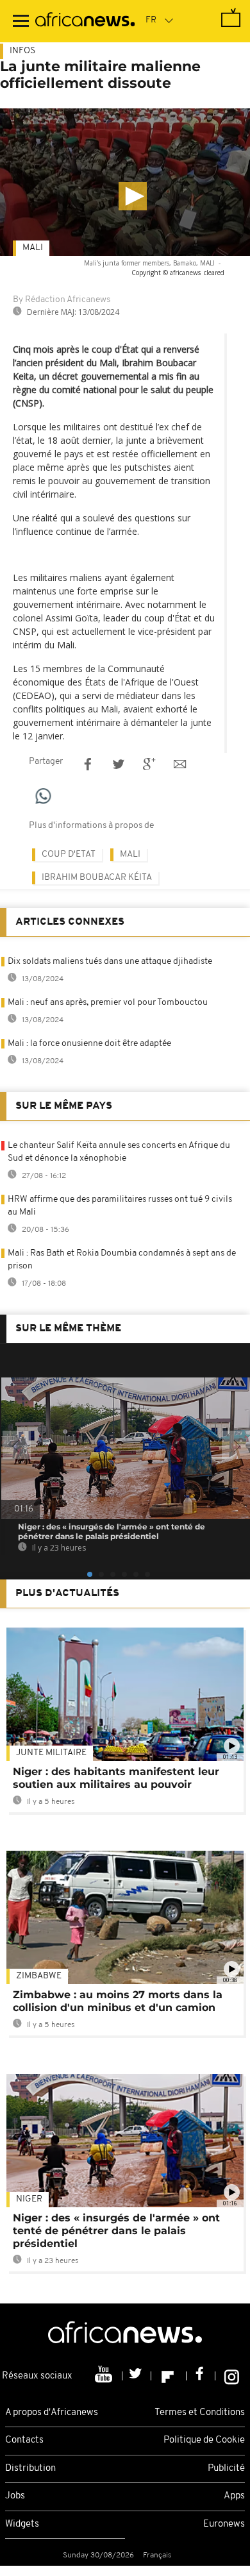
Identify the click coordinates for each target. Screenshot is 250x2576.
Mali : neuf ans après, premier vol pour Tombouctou (108, 1003)
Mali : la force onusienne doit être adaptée (89, 1044)
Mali (33, 248)
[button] (133, 196)
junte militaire (51, 1753)
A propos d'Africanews (52, 2413)
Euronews (224, 2524)
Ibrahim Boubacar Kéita (97, 878)
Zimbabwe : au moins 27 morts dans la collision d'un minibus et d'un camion (118, 2001)
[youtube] (105, 2376)
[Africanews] (85, 21)
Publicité (226, 2469)
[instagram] (232, 2376)
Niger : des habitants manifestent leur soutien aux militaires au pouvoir (116, 1778)
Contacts (24, 2440)
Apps (234, 2496)
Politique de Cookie (204, 2440)
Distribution (30, 2469)
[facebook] (201, 2376)
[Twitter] (137, 2376)
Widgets (22, 2524)
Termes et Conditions (200, 2413)
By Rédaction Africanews (62, 300)
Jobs (15, 2496)
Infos (22, 51)
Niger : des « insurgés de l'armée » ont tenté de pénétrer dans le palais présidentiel (116, 2231)
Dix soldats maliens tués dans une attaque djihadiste (110, 962)
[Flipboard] (169, 2376)
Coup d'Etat (69, 854)
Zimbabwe (39, 1976)
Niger (29, 2199)
